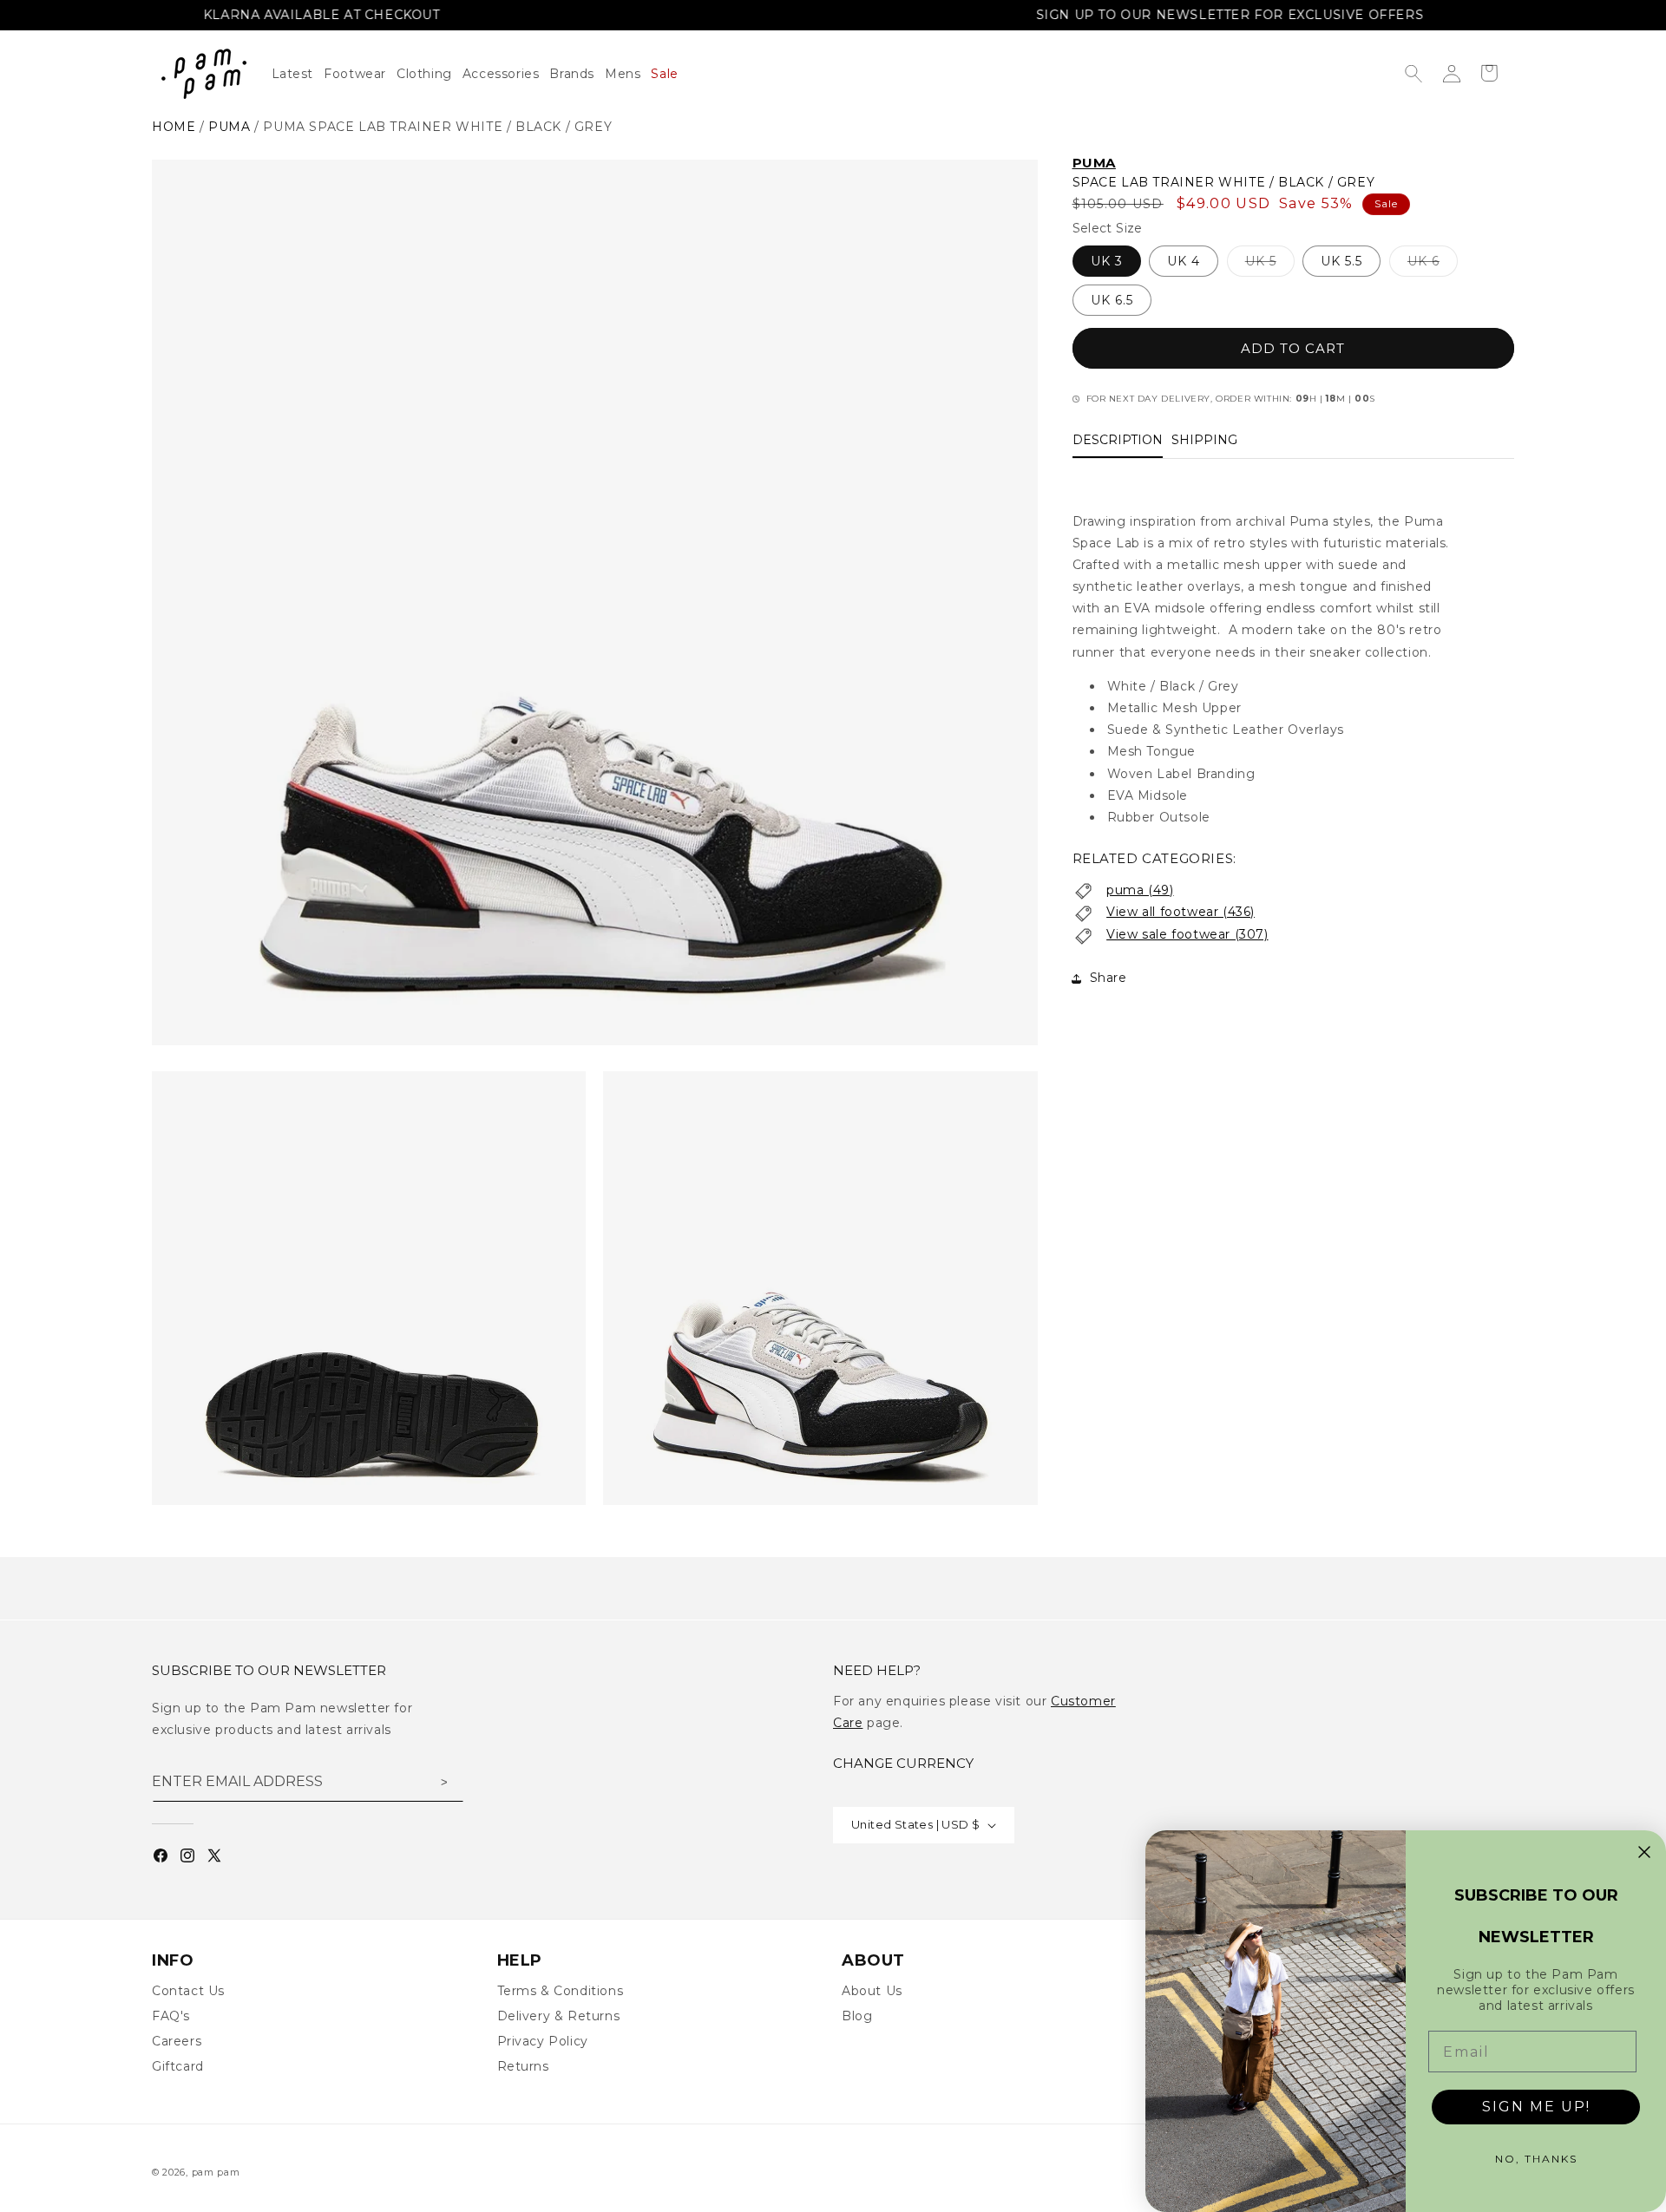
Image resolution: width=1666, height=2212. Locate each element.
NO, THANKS (1536, 2159)
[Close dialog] (1644, 1852)
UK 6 (1433, 265)
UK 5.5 (1341, 262)
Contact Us (188, 1991)
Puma (1094, 163)
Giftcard (178, 2066)
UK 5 (1270, 265)
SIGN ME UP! (1536, 2107)
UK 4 (1184, 262)
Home (174, 127)
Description (1118, 441)
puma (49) (1140, 890)
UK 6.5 (1112, 301)
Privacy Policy (543, 2041)
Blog (857, 2016)
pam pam (216, 2172)
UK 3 (1107, 262)
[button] (430, 74)
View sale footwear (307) (1187, 935)
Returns (523, 2066)
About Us (872, 1991)
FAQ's (171, 2016)
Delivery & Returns (559, 2016)
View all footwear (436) (1181, 913)
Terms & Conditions (561, 1991)
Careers (177, 2041)
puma (229, 127)
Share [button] (1108, 978)
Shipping (1204, 441)
